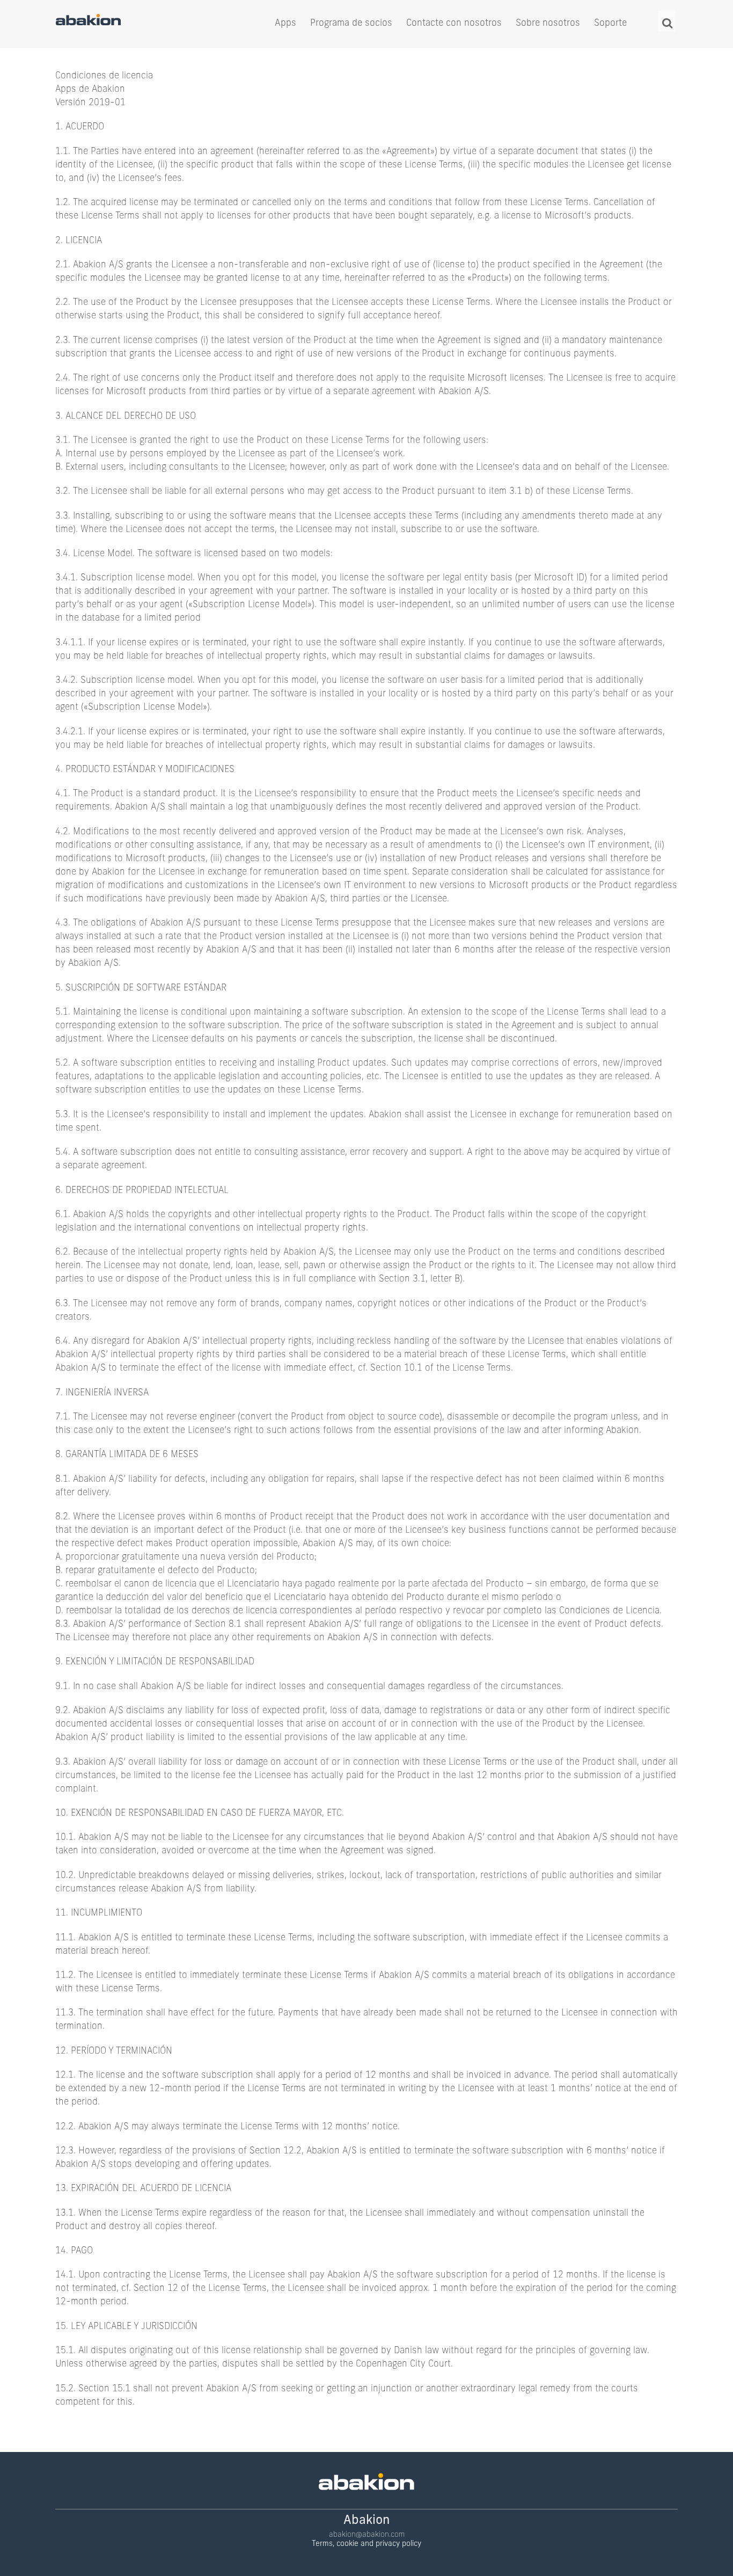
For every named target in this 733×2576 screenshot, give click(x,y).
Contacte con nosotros (454, 23)
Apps (285, 23)
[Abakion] (88, 23)
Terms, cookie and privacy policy (366, 2544)
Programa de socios (351, 23)
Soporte (610, 23)
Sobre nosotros (548, 23)
